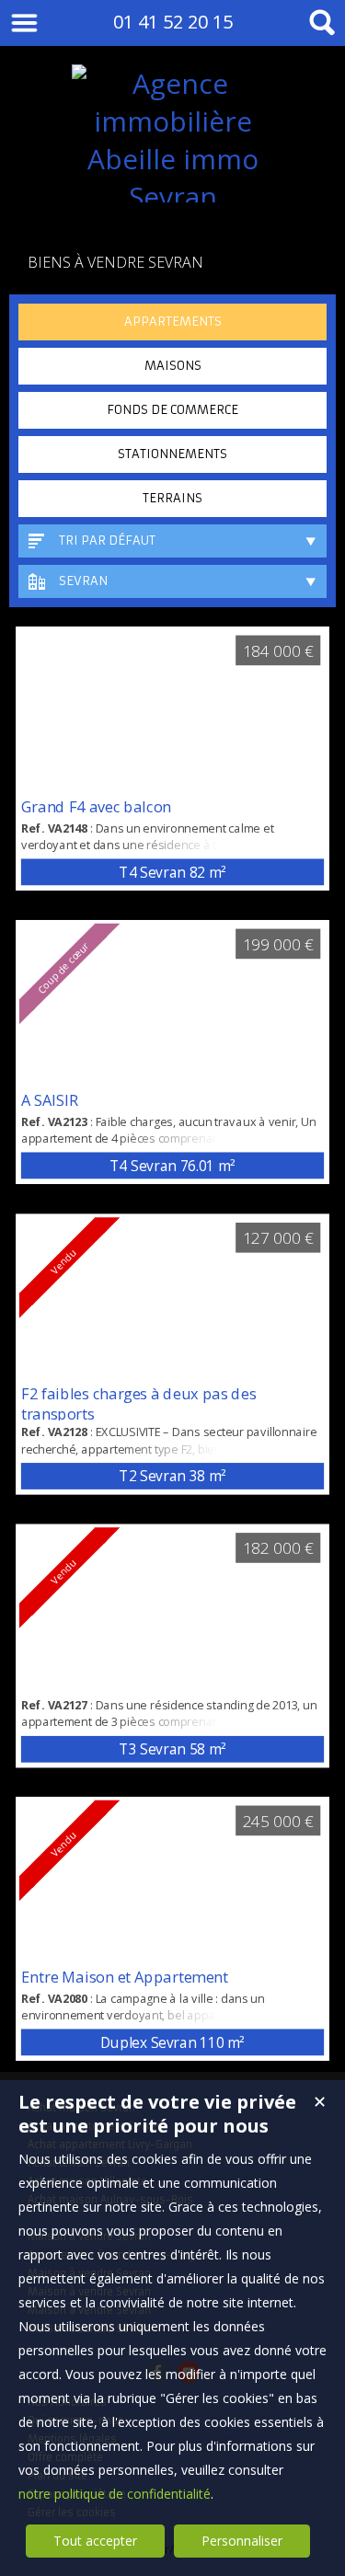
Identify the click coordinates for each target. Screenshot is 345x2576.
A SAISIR (49, 1099)
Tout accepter (95, 2541)
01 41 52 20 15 (173, 22)
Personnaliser (242, 2541)
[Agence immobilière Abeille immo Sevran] (173, 196)
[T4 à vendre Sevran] (172, 712)
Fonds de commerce (172, 410)
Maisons (173, 366)
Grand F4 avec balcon (96, 806)
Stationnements (172, 454)
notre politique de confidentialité (115, 2494)
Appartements (173, 322)
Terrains (172, 498)
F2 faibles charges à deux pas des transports (138, 1404)
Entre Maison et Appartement (125, 1976)
